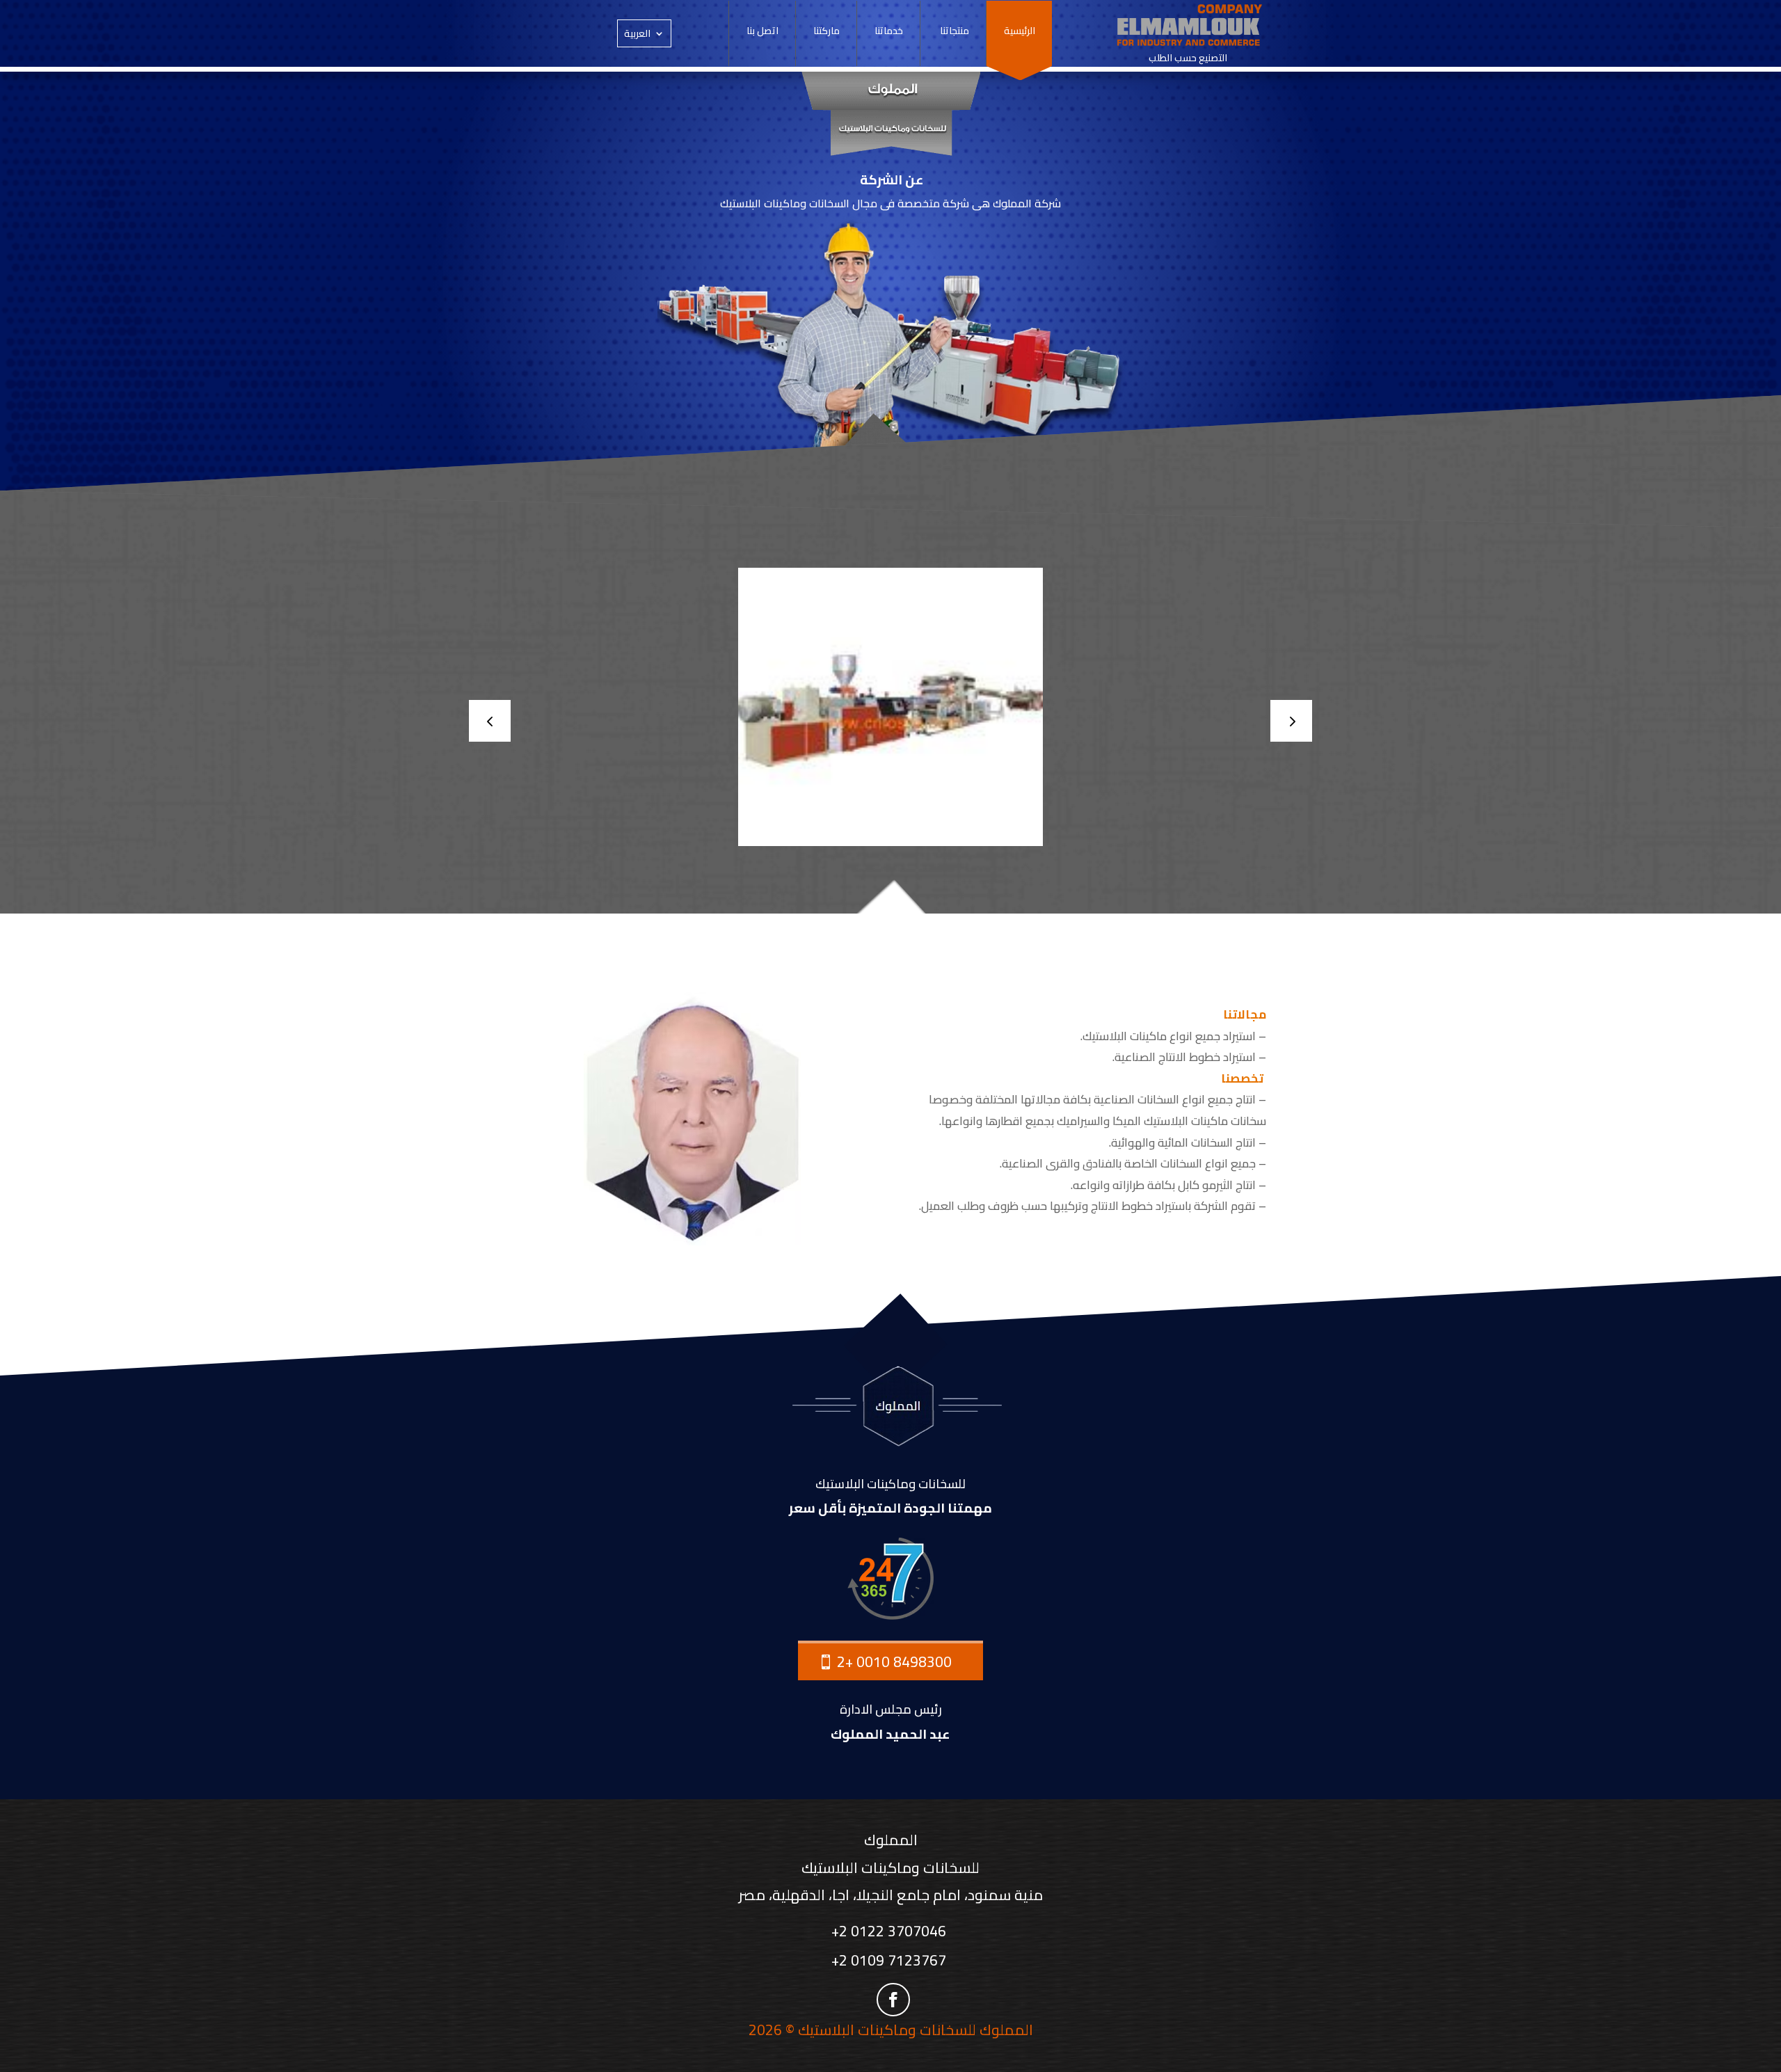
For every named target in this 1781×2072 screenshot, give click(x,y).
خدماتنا (889, 33)
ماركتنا (826, 33)
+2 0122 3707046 (890, 1931)
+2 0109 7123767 (890, 1960)
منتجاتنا (953, 33)
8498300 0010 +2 (894, 1662)
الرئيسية (1020, 33)
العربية (637, 35)
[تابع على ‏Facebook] (893, 2000)
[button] (1291, 721)
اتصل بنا (762, 33)
